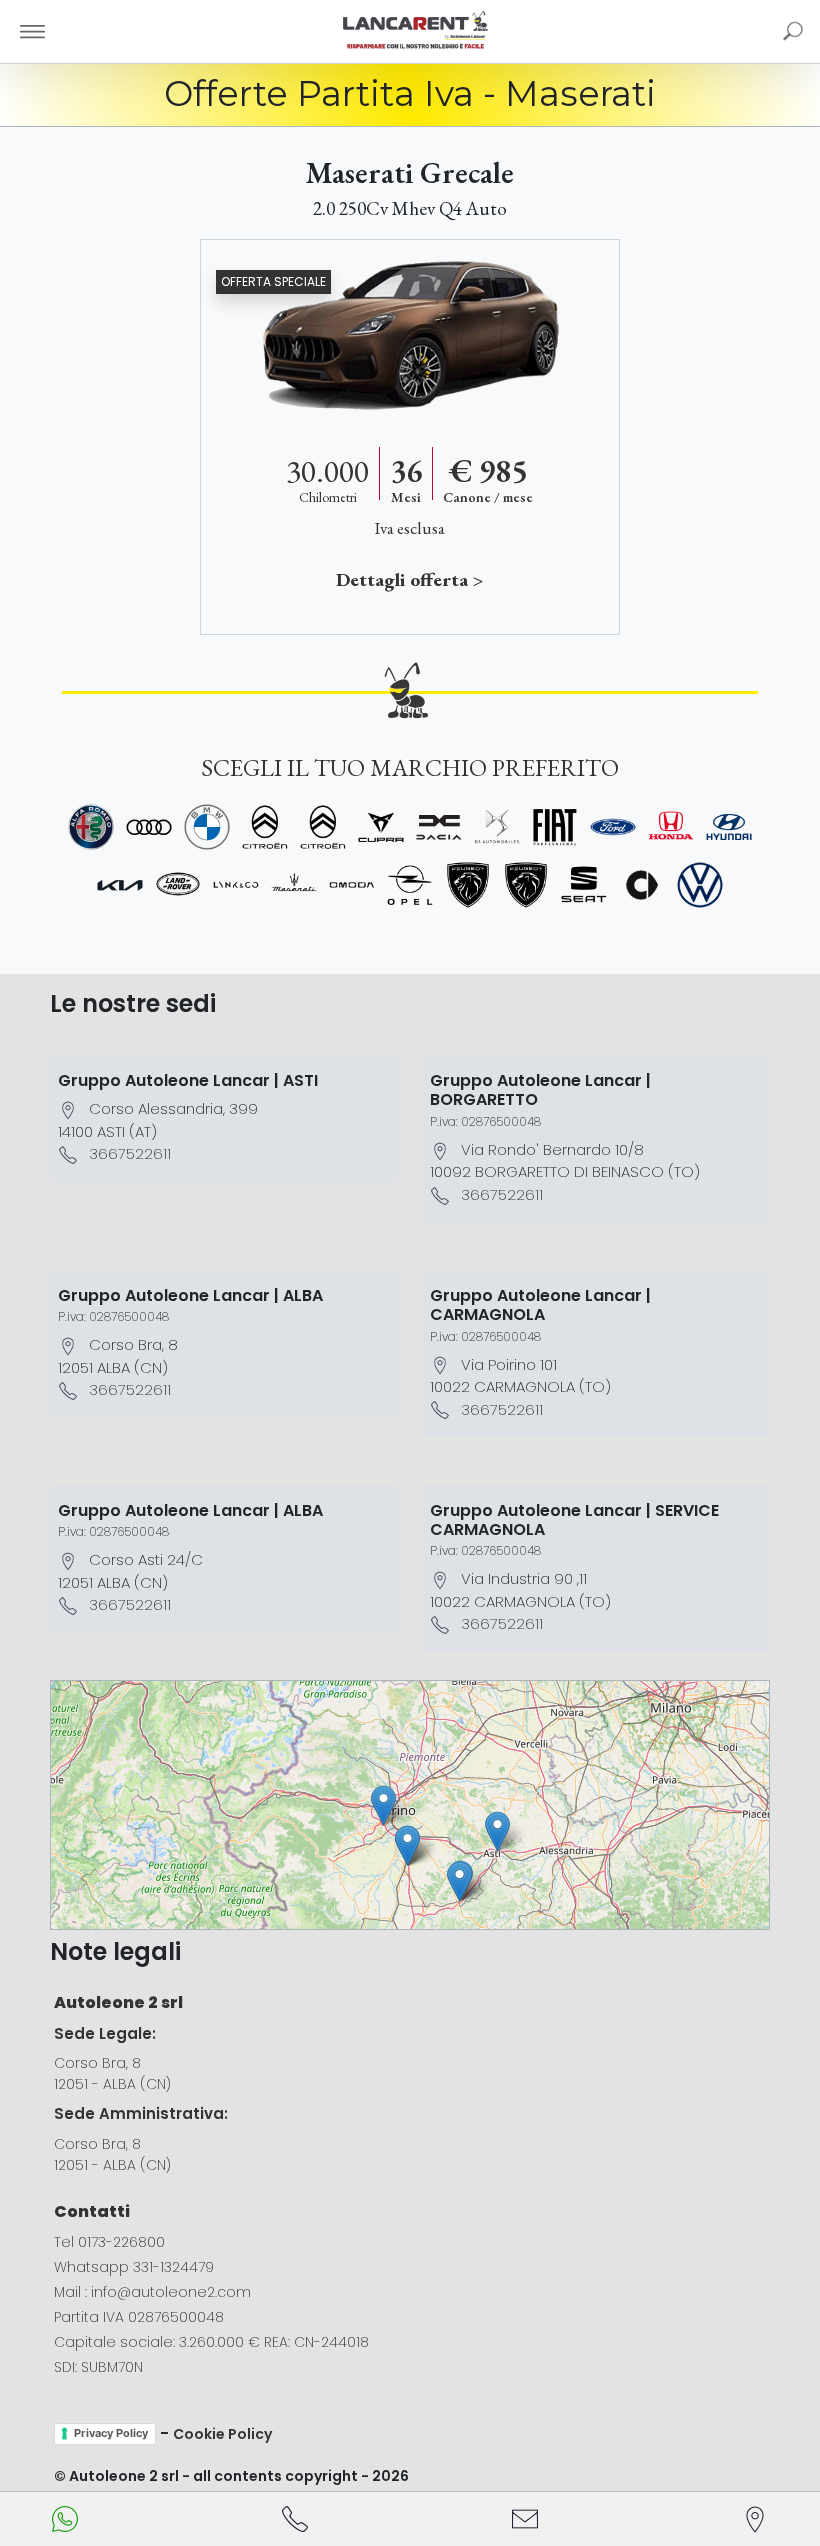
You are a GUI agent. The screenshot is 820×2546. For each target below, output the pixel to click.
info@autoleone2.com (171, 2292)
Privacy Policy (111, 2433)
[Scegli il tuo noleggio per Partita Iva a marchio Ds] (497, 827)
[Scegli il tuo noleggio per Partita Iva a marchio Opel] (410, 885)
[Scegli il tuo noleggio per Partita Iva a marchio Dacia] (439, 827)
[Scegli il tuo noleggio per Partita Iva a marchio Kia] (120, 885)
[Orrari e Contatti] (755, 2519)
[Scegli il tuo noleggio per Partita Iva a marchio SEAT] (584, 885)
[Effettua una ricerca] (793, 31)
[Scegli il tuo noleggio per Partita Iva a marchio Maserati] (294, 885)
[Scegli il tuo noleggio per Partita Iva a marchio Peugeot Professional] (526, 885)
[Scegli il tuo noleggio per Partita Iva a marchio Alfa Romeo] (91, 827)
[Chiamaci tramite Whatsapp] (65, 2519)
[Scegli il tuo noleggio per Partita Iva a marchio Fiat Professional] (555, 827)
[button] (497, 1831)
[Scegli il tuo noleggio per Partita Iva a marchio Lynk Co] (236, 885)
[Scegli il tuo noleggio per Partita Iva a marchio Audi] (149, 827)
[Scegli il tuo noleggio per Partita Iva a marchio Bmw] (207, 827)
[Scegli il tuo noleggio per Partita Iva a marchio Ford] (613, 827)
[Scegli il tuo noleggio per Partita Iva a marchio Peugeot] (468, 885)
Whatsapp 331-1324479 (134, 2267)
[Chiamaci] (295, 2519)
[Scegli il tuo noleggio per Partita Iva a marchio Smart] (642, 885)
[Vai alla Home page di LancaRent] (415, 30)
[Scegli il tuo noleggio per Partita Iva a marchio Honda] (671, 827)
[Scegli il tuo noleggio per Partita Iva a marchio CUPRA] (381, 827)
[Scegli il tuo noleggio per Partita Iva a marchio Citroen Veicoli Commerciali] (323, 827)
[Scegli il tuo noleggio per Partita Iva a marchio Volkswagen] (700, 885)
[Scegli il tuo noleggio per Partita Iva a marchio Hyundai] (729, 827)
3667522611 (130, 1153)
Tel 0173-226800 (109, 2242)
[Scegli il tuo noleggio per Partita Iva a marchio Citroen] (265, 827)
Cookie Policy (222, 2434)
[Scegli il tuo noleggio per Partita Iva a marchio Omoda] (352, 885)
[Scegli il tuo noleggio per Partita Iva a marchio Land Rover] (178, 885)
